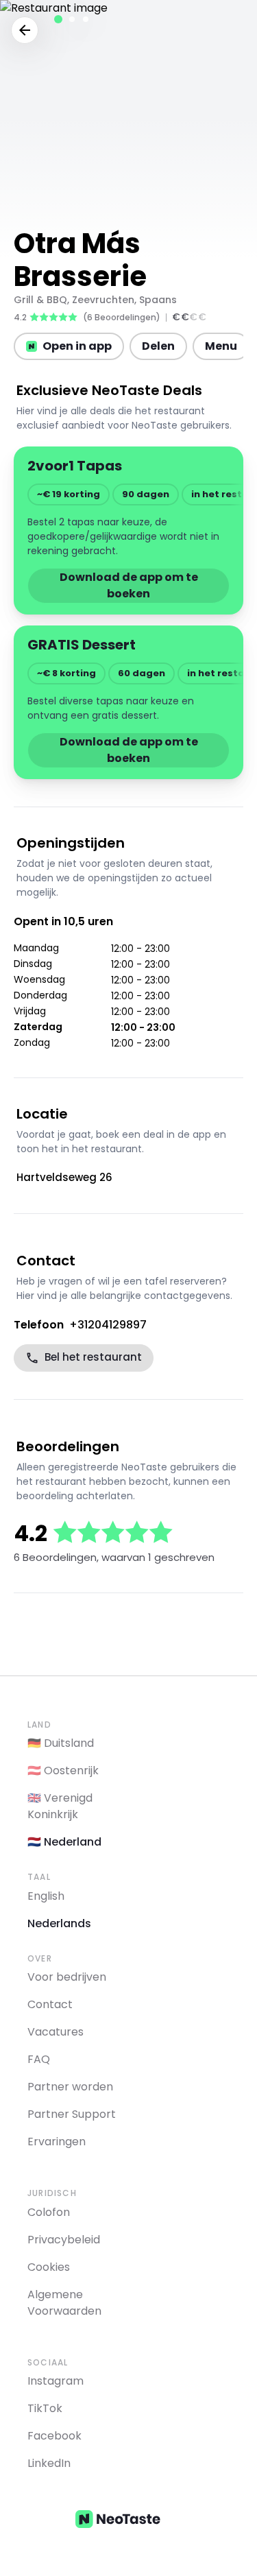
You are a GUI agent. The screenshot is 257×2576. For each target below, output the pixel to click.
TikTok (45, 2408)
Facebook (54, 2436)
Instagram (56, 2381)
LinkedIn (49, 2463)
